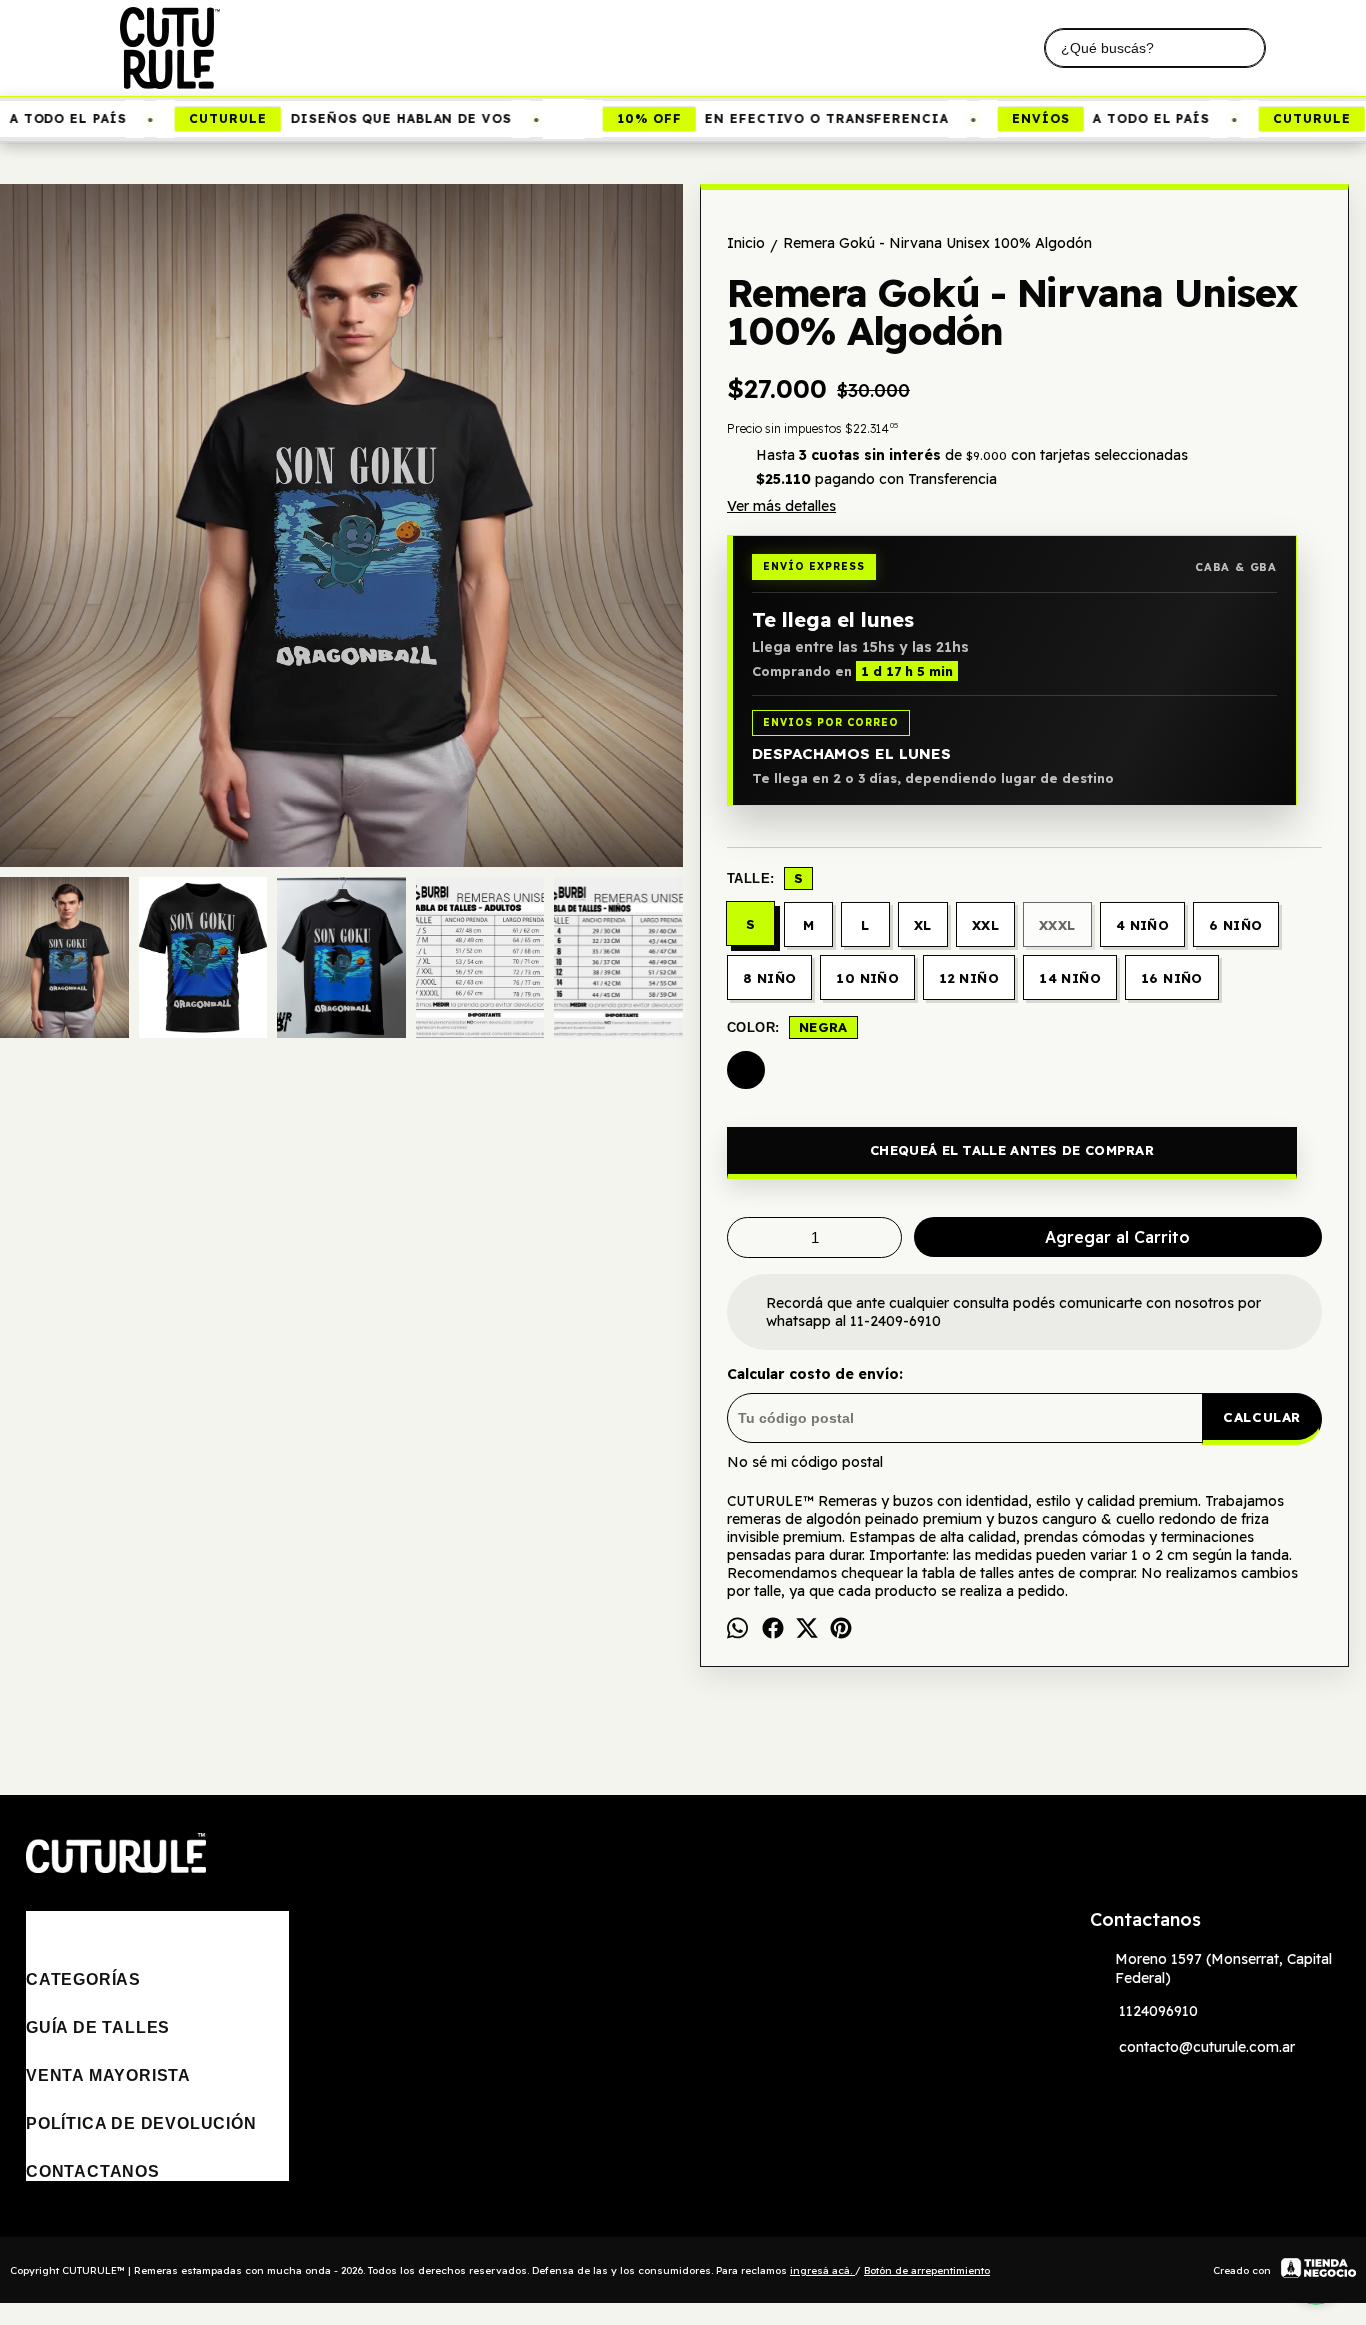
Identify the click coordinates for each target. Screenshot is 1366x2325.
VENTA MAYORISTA (108, 2075)
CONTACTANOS (93, 2171)
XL (923, 925)
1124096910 (1158, 2011)
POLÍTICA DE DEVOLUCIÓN (141, 2123)
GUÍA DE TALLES (98, 2027)
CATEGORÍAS (83, 1979)
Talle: (765, 878)
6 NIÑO (1235, 925)
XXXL (1057, 925)
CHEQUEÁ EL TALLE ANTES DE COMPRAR (1012, 1150)
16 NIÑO (1172, 978)
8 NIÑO (769, 978)
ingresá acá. (822, 2270)
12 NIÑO (969, 978)
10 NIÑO (867, 978)
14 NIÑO (1070, 978)
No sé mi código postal (805, 1462)
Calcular (1262, 1417)
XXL (985, 925)
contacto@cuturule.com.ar (1207, 2047)
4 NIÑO (1142, 925)
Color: (787, 1027)
